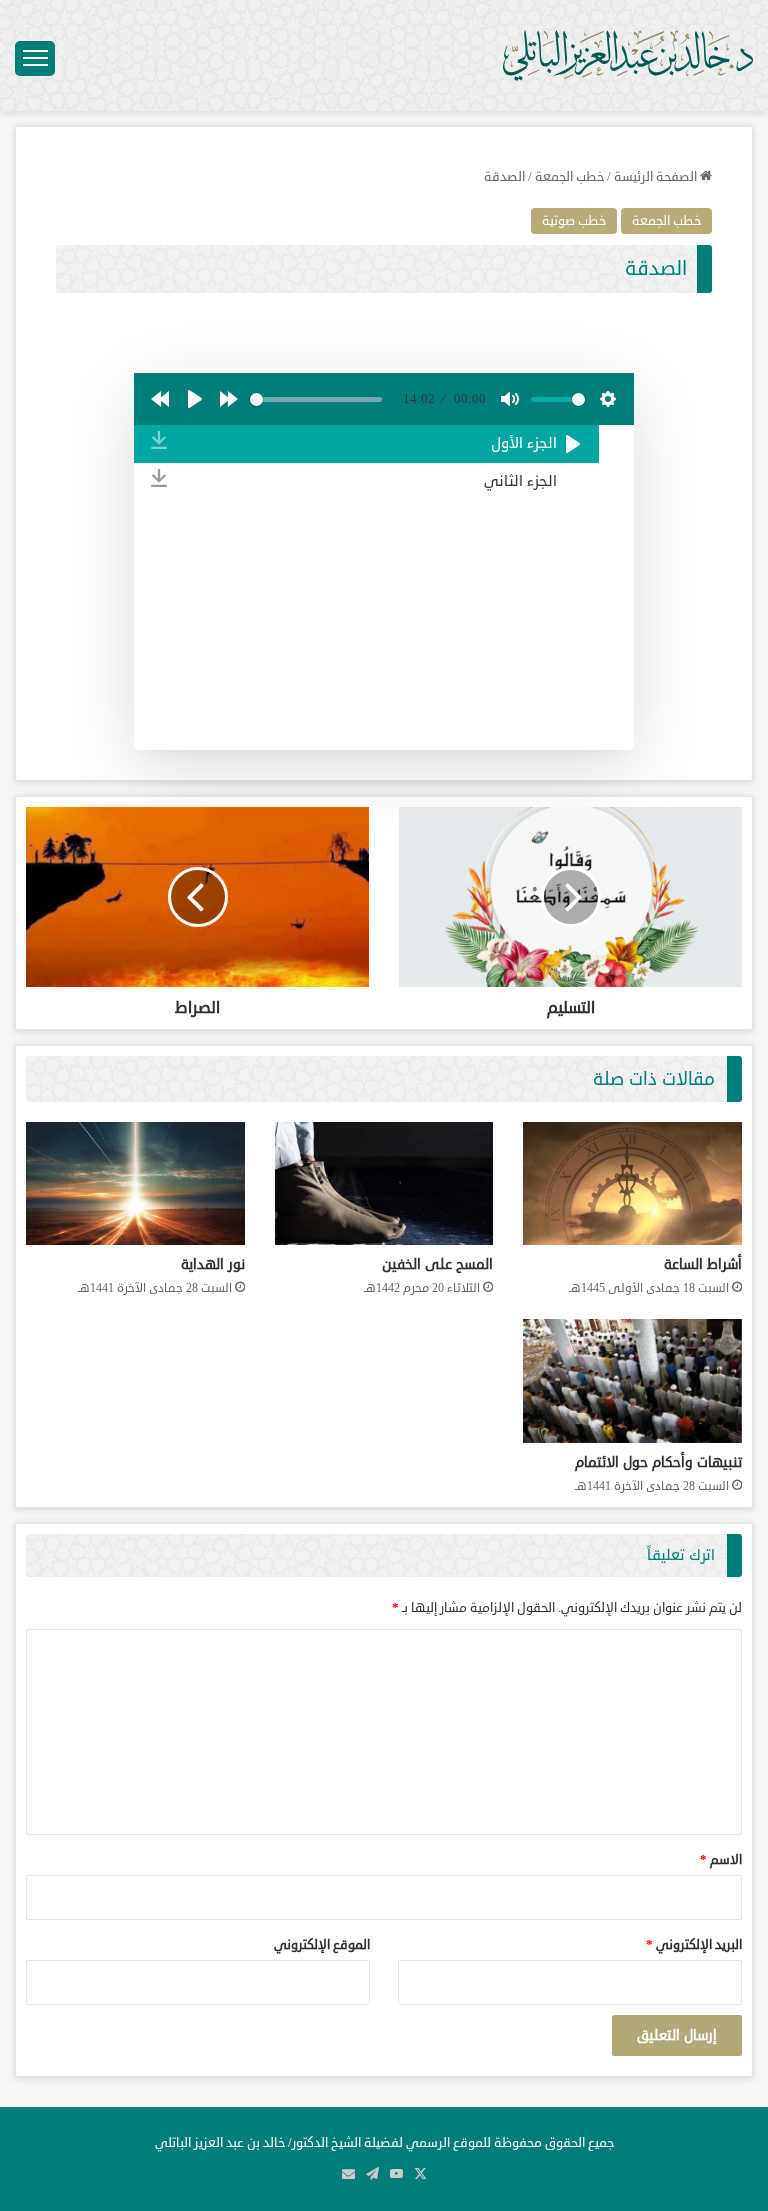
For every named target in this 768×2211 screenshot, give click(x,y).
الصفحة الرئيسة (657, 177)
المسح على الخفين (437, 1264)
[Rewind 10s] (160, 399)
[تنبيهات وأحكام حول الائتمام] (632, 1380)
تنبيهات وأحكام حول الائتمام (658, 1462)
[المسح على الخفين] (384, 1183)
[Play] (195, 399)
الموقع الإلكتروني (322, 1945)
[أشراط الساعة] (632, 1183)
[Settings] (608, 399)
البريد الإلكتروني (694, 1945)
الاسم (721, 1860)
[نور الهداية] (135, 1183)
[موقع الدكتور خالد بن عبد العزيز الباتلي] (628, 55)
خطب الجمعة (569, 177)
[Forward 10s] (229, 399)
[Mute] (510, 399)
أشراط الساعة (703, 1264)
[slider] (316, 399)
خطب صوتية (574, 221)
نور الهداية (213, 1264)
